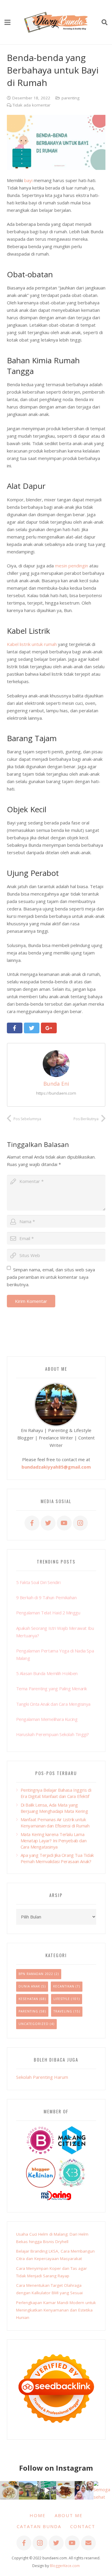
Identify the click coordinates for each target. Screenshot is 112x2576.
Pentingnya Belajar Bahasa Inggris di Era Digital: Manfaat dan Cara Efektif (56, 1793)
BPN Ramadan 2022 (36, 1974)
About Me (69, 2515)
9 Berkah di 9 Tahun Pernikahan (46, 1597)
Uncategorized (34, 2024)
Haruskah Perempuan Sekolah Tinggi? (53, 1734)
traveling (63, 2011)
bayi (28, 180)
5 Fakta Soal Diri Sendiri (38, 1582)
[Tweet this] (32, 1028)
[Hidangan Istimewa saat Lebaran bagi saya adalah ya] (66, 2490)
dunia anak (29, 1986)
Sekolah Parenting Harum (42, 2077)
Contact (83, 2526)
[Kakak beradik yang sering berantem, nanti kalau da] (28, 2490)
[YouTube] (64, 1523)
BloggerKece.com (65, 2566)
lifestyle (62, 1999)
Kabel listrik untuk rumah (32, 644)
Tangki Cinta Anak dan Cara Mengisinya (53, 1704)
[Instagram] (80, 1523)
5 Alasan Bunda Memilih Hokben (47, 1673)
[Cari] (105, 22)
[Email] (88, 2543)
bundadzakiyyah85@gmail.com (56, 1467)
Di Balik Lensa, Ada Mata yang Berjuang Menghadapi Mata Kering (54, 1808)
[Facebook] (32, 1523)
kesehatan (28, 1999)
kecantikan (64, 1986)
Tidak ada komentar (32, 105)
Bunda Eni (56, 1084)
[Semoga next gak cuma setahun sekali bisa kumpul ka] (47, 2490)
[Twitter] (48, 1523)
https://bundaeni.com (56, 1093)
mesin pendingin (72, 566)
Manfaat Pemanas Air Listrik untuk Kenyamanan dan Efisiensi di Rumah (55, 1823)
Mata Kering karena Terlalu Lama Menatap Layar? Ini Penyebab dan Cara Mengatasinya (54, 1841)
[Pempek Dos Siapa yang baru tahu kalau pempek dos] (9, 2490)
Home (38, 2515)
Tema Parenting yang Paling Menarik (52, 1688)
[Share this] (15, 1028)
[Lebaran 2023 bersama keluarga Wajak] (84, 2490)
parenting (70, 98)
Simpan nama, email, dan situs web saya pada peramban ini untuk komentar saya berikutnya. (51, 1277)
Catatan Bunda (39, 2526)
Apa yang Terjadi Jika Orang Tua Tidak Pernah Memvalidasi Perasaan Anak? (57, 1858)
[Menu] (7, 22)
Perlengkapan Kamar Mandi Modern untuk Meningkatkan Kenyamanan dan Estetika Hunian (56, 2310)
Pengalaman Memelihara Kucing (47, 1719)
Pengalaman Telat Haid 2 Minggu (48, 1613)
